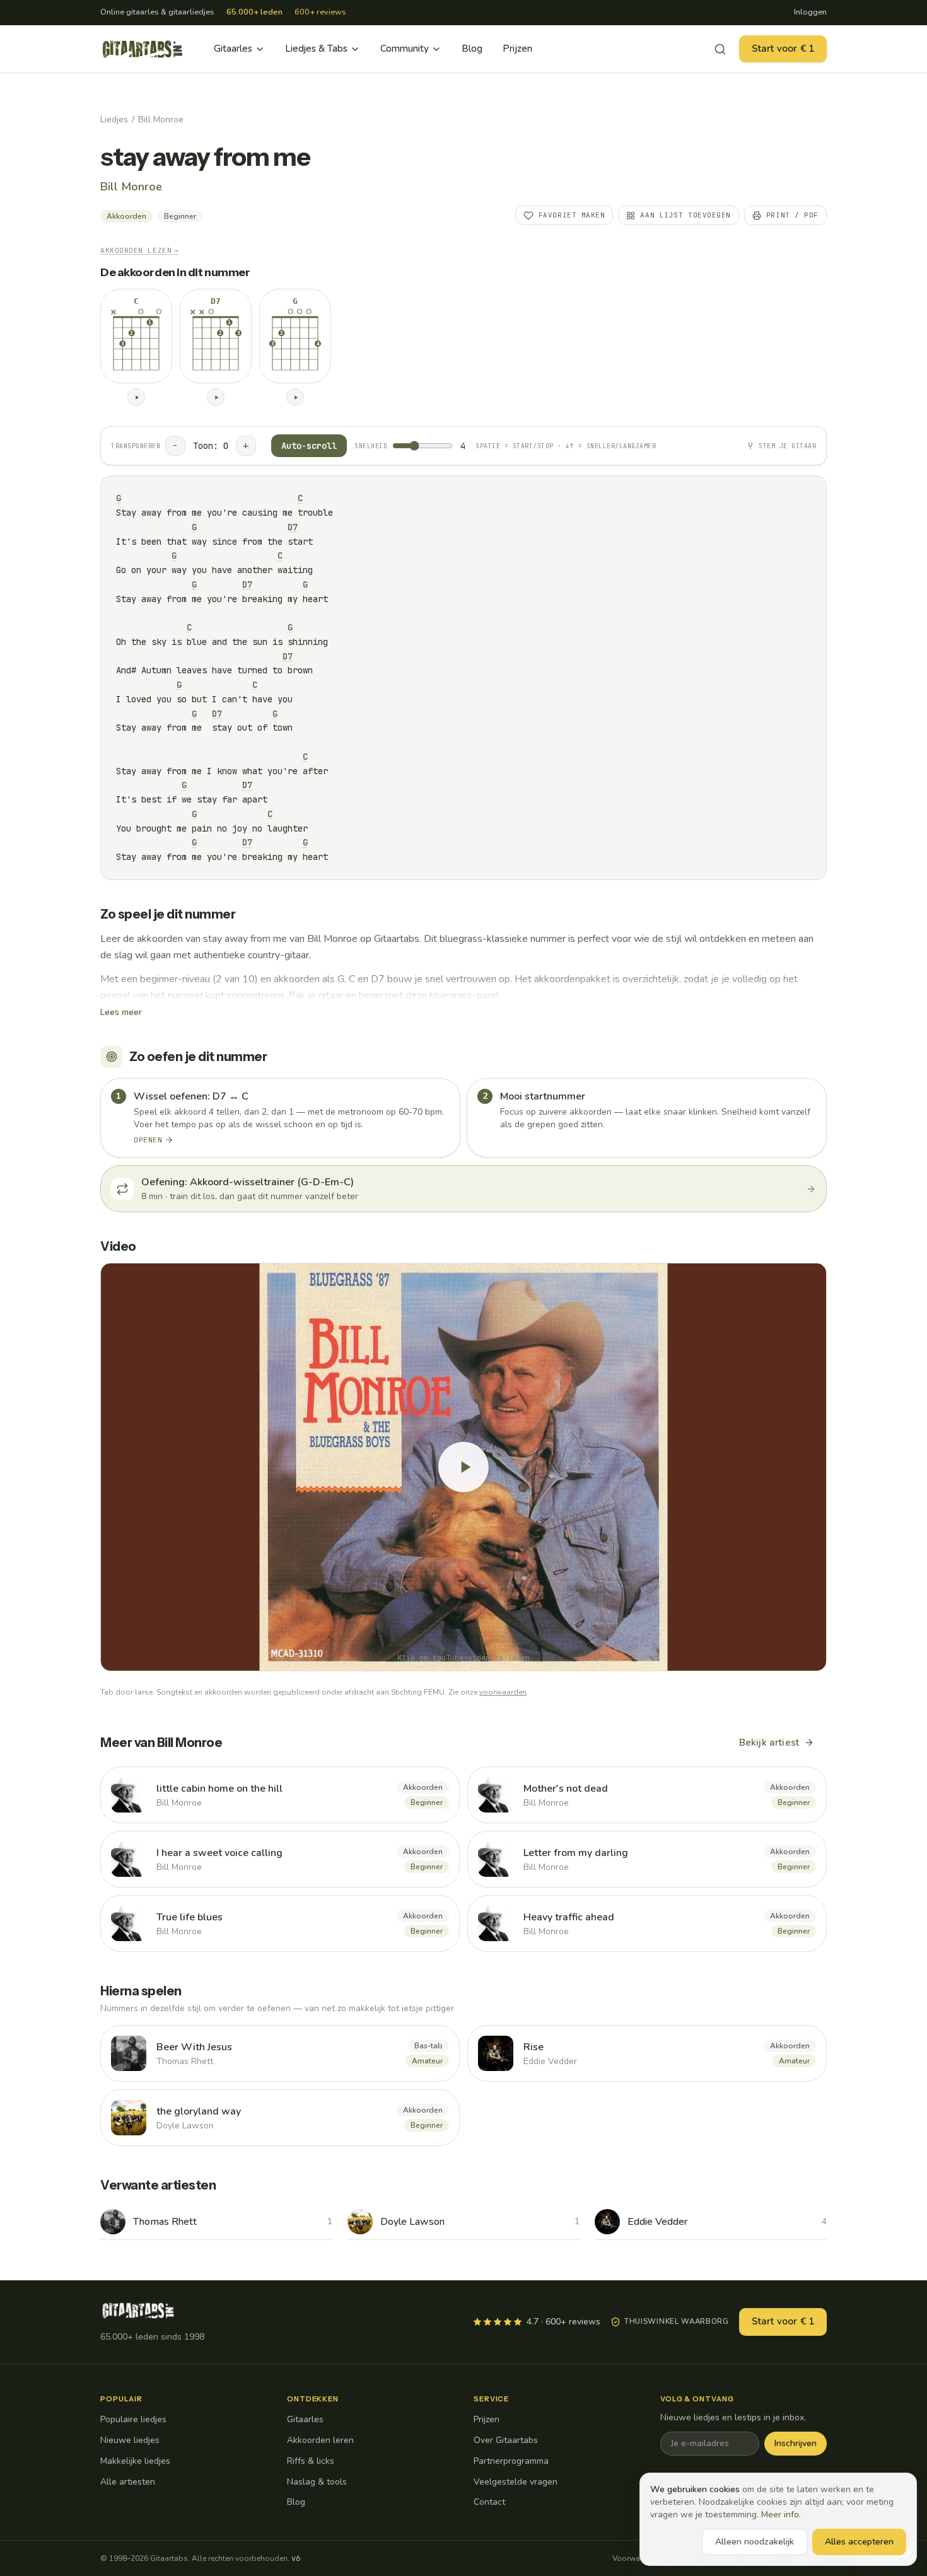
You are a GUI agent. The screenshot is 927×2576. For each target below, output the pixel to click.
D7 (293, 527)
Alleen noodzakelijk (755, 2542)
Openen (148, 1140)
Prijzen (517, 49)
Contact (489, 2502)
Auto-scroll (309, 446)
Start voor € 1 (783, 49)
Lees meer (121, 1012)
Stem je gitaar (787, 446)
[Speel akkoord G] (295, 397)
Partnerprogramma (511, 2461)
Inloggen (810, 12)
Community (405, 49)
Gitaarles (233, 49)
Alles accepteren (859, 2542)
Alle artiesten (128, 2482)
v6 (296, 2558)
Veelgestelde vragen (516, 2482)
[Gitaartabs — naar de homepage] (143, 49)
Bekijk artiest (769, 1743)
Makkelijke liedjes (135, 2461)
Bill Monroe (161, 119)
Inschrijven (796, 2443)
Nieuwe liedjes (130, 2440)
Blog (472, 49)
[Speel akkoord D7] (216, 397)
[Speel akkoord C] (136, 397)
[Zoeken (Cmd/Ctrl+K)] (720, 49)
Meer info (780, 2515)
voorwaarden (503, 1692)
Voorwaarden (636, 2558)
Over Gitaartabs (506, 2440)
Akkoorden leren (320, 2440)
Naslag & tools (317, 2482)
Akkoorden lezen (140, 250)
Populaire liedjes (133, 2419)
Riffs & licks (311, 2461)
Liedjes (114, 119)
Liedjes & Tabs (316, 49)
